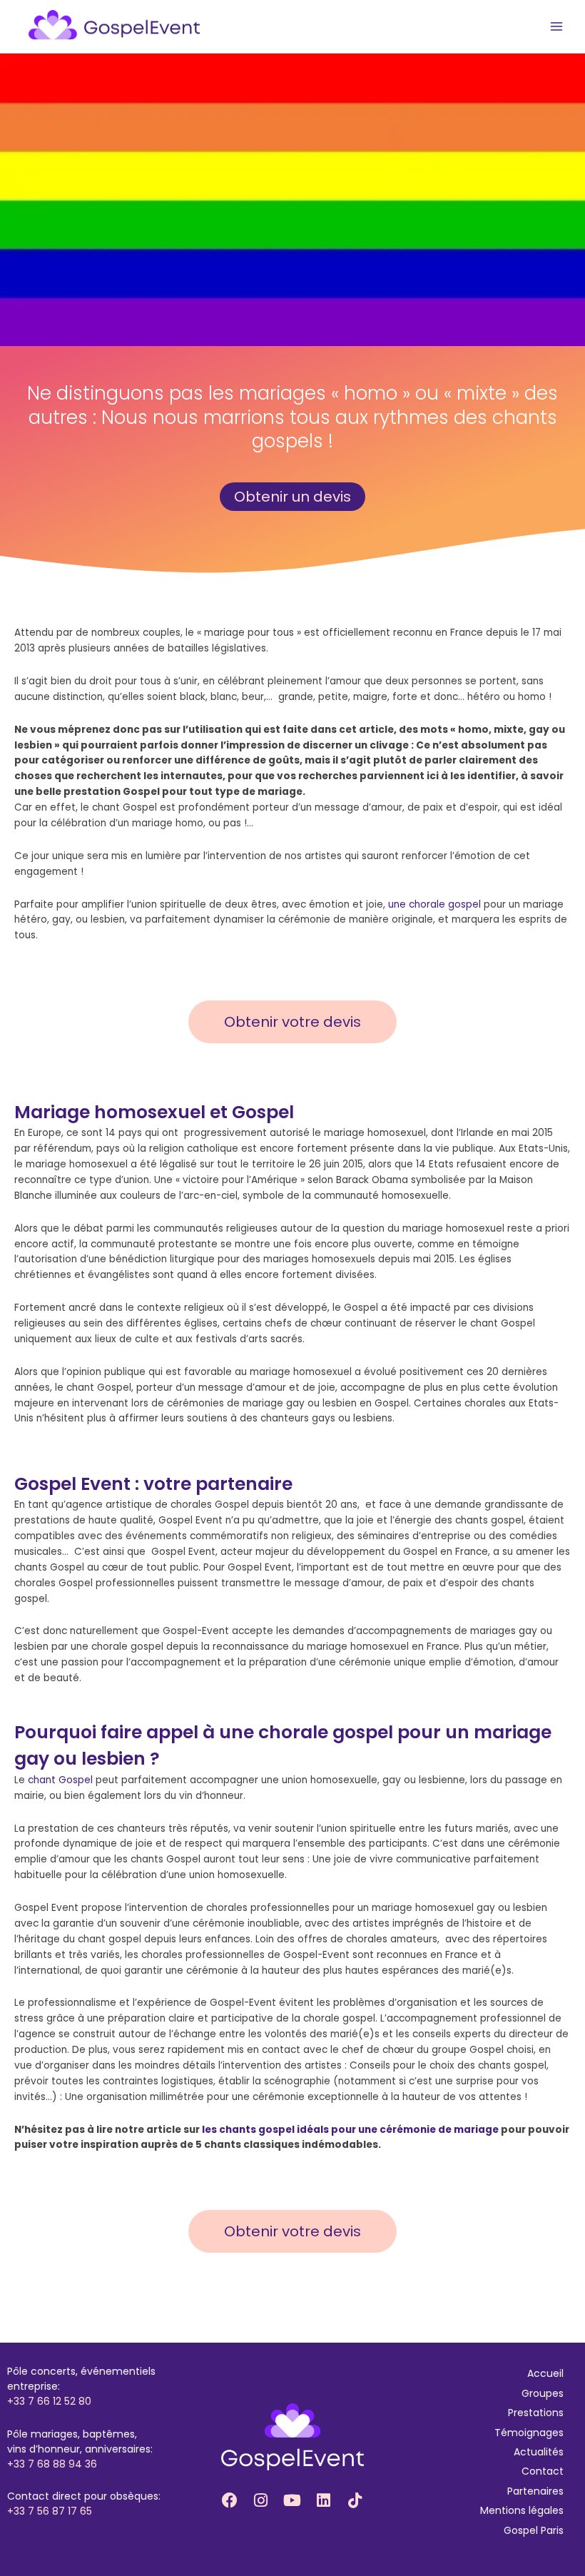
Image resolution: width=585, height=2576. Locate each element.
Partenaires (535, 2491)
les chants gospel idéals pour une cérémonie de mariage (350, 2130)
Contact (543, 2471)
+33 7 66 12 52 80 (49, 2401)
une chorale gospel (434, 904)
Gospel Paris (534, 2530)
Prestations (536, 2413)
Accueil (545, 2373)
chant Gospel (60, 1780)
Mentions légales (522, 2510)
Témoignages (529, 2433)
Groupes (543, 2393)
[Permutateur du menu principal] (557, 27)
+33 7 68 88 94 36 (52, 2464)
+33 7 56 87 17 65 (50, 2511)
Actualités (539, 2452)
